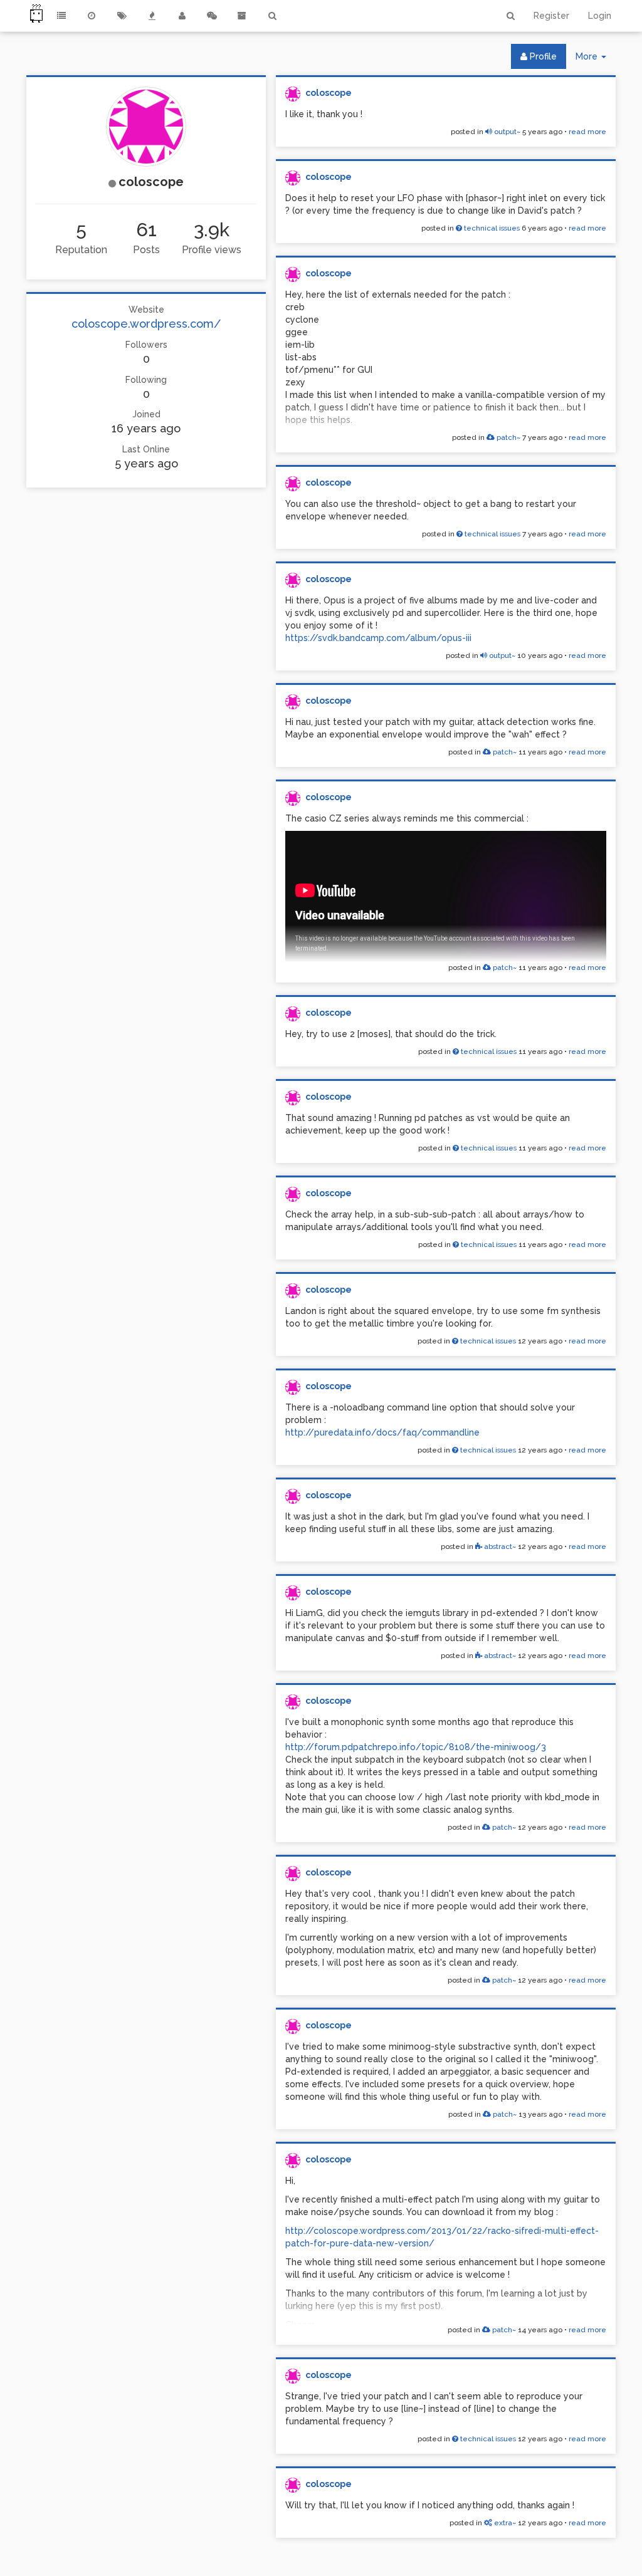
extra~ (504, 2523)
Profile (542, 56)
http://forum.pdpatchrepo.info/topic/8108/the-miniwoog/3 (416, 1747)
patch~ (508, 437)
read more (587, 132)
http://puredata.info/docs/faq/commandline (382, 1432)
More (596, 60)
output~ (506, 132)
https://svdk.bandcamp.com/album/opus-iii (378, 638)
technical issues (491, 228)
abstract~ (499, 1546)
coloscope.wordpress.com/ (146, 324)
